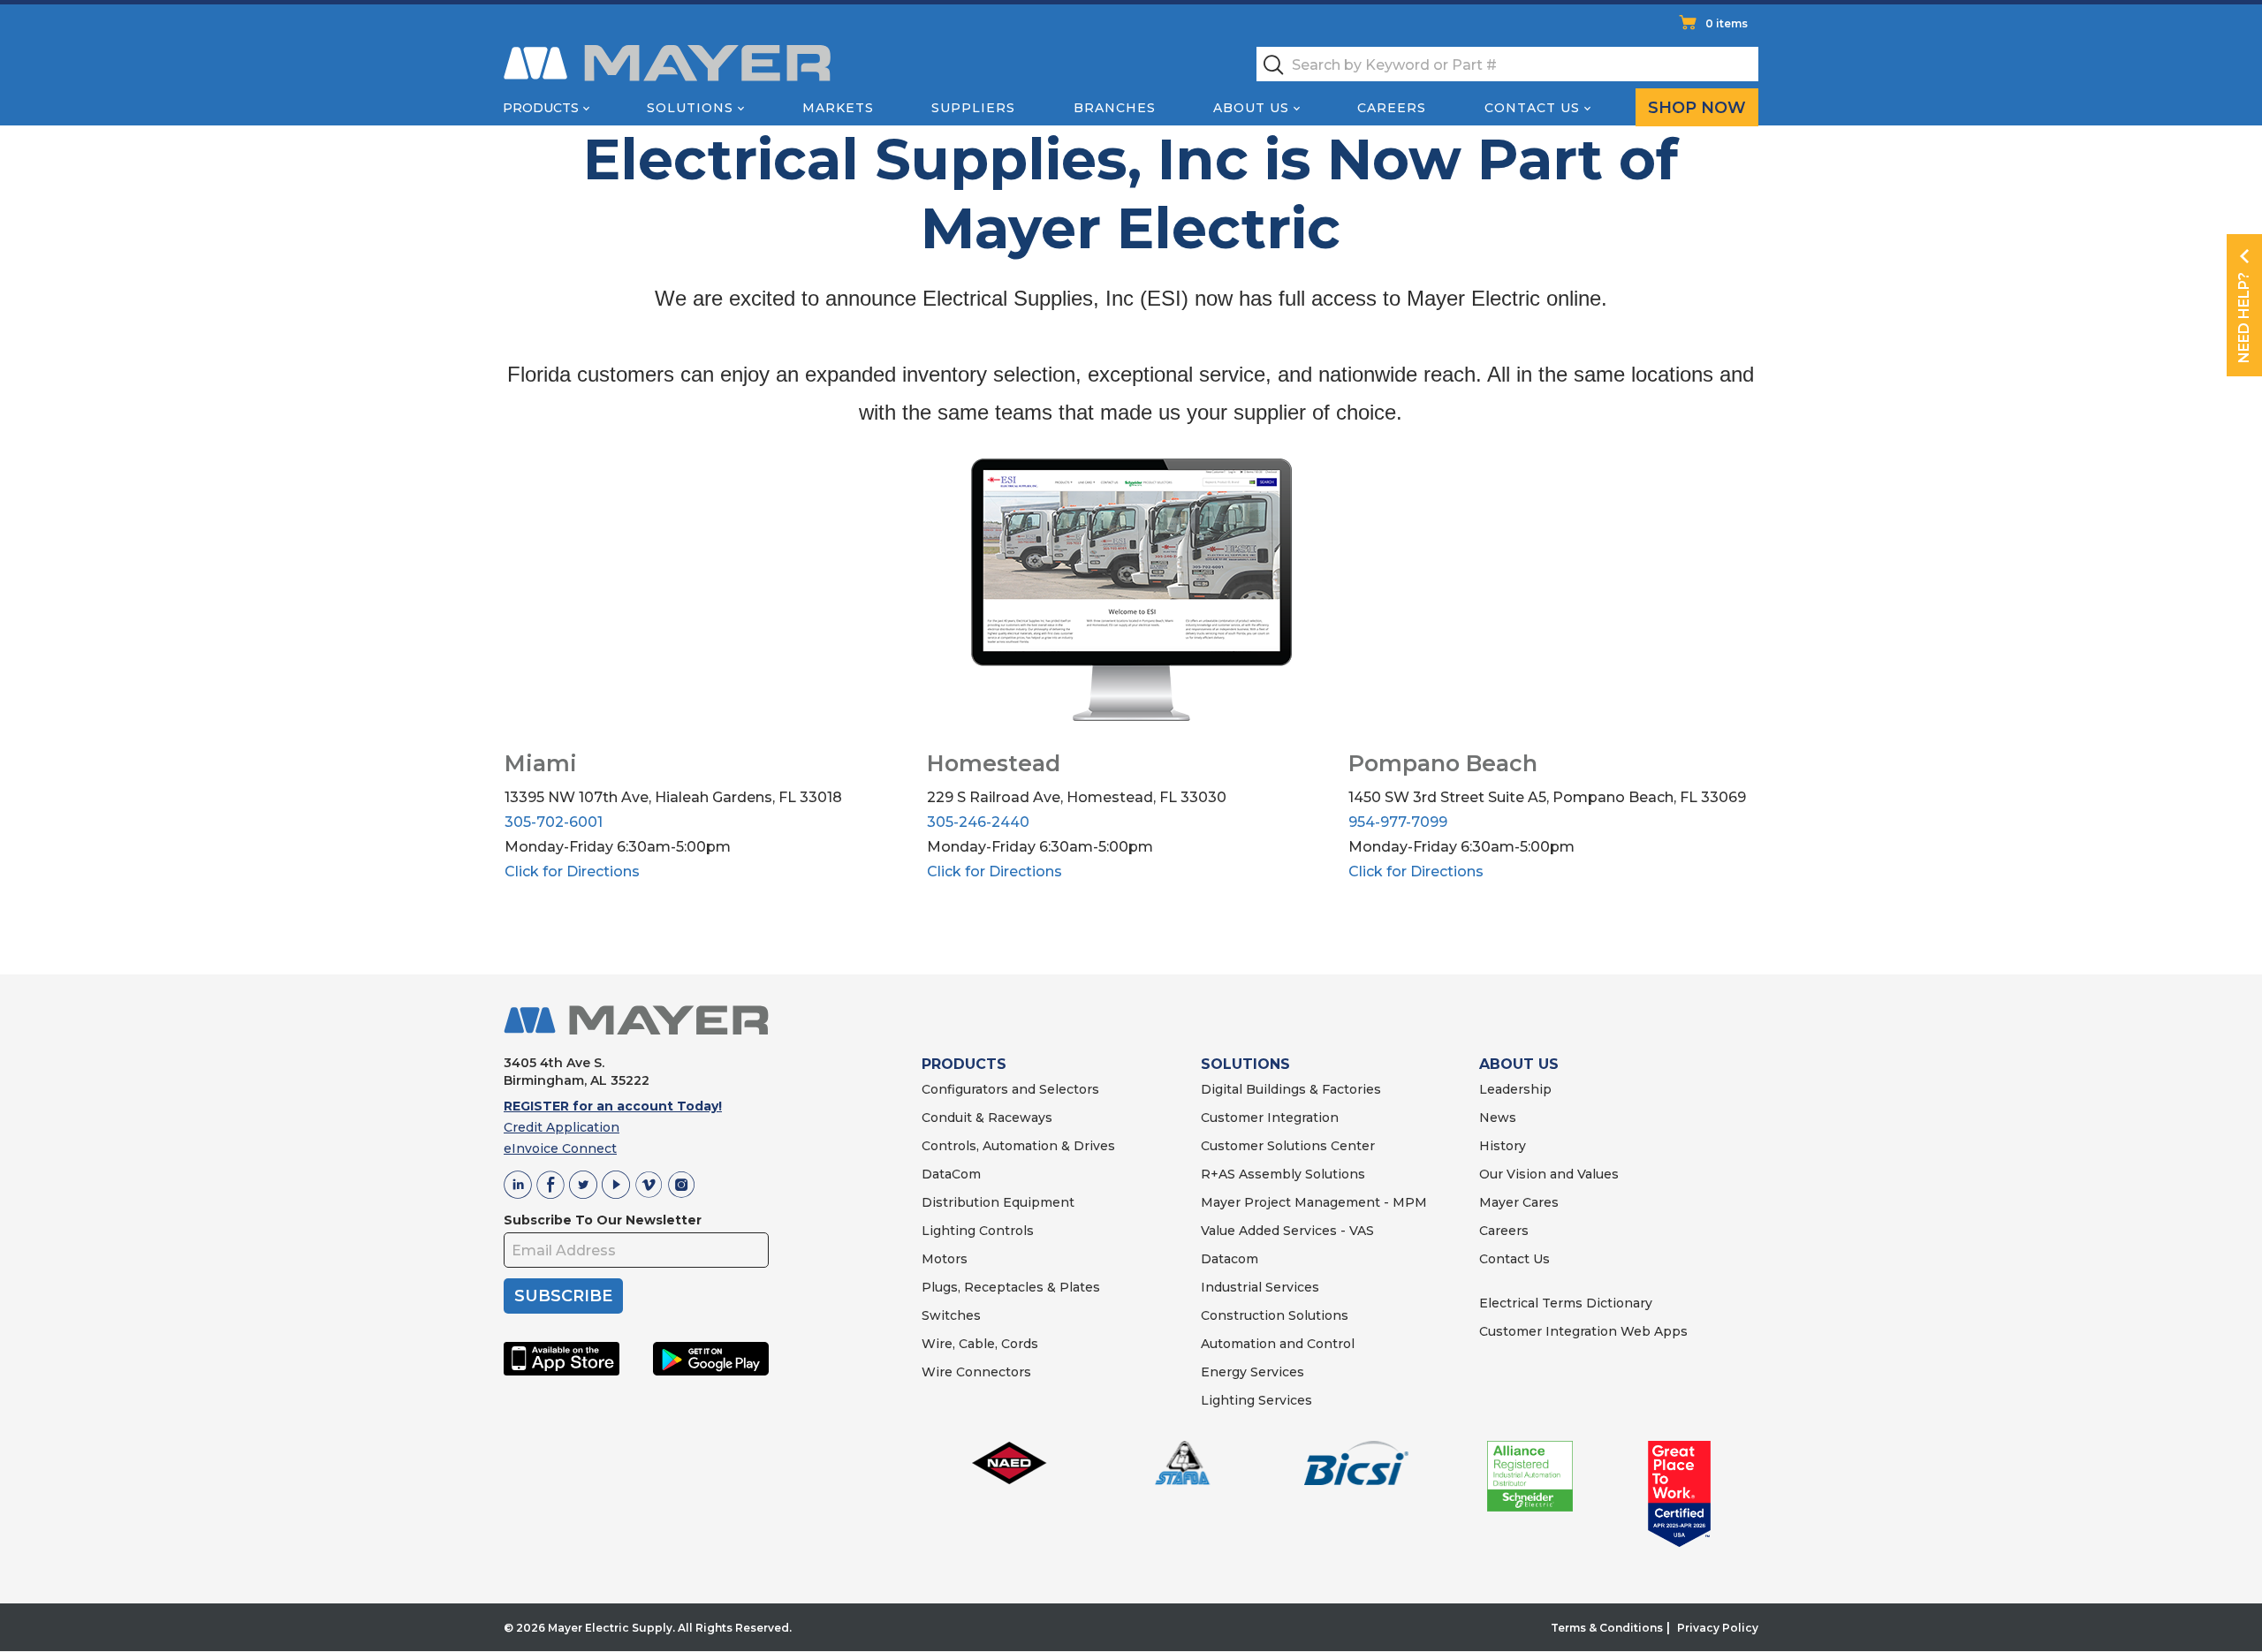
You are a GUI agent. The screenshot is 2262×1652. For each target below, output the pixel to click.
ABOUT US (1519, 1064)
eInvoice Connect (560, 1148)
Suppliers (973, 108)
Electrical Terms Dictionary (1566, 1303)
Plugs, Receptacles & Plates (1011, 1287)
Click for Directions (572, 871)
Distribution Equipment (998, 1202)
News (1498, 1118)
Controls (1005, 1231)
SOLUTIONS (1245, 1064)
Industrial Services (1260, 1287)
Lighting (949, 1231)
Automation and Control (1278, 1344)
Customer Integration (1270, 1118)
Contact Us (1532, 108)
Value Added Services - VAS (1287, 1231)
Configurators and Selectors (1010, 1089)
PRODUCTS (964, 1064)
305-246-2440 (978, 822)
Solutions (690, 108)
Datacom (1230, 1259)
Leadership (1515, 1089)
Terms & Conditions (1607, 1628)
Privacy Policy (1718, 1628)
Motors (945, 1259)
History (1503, 1146)
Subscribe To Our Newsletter (603, 1220)
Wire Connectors (976, 1372)
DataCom (951, 1174)
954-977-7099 (1398, 822)
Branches (1115, 108)
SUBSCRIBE (563, 1296)
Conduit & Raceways (987, 1118)
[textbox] (1507, 64)
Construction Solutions (1275, 1315)
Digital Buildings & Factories (1291, 1089)
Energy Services (1252, 1372)
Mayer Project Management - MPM (1314, 1202)
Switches (951, 1315)
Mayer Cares (1519, 1202)
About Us (1251, 108)
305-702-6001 (554, 822)
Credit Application (562, 1127)
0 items (1727, 23)
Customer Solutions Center (1288, 1146)
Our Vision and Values (1549, 1174)
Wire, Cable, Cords (980, 1344)
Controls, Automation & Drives (1018, 1146)
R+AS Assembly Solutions (1283, 1174)
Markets (838, 108)
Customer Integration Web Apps (1583, 1331)
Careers (1392, 108)
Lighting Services (1256, 1400)
